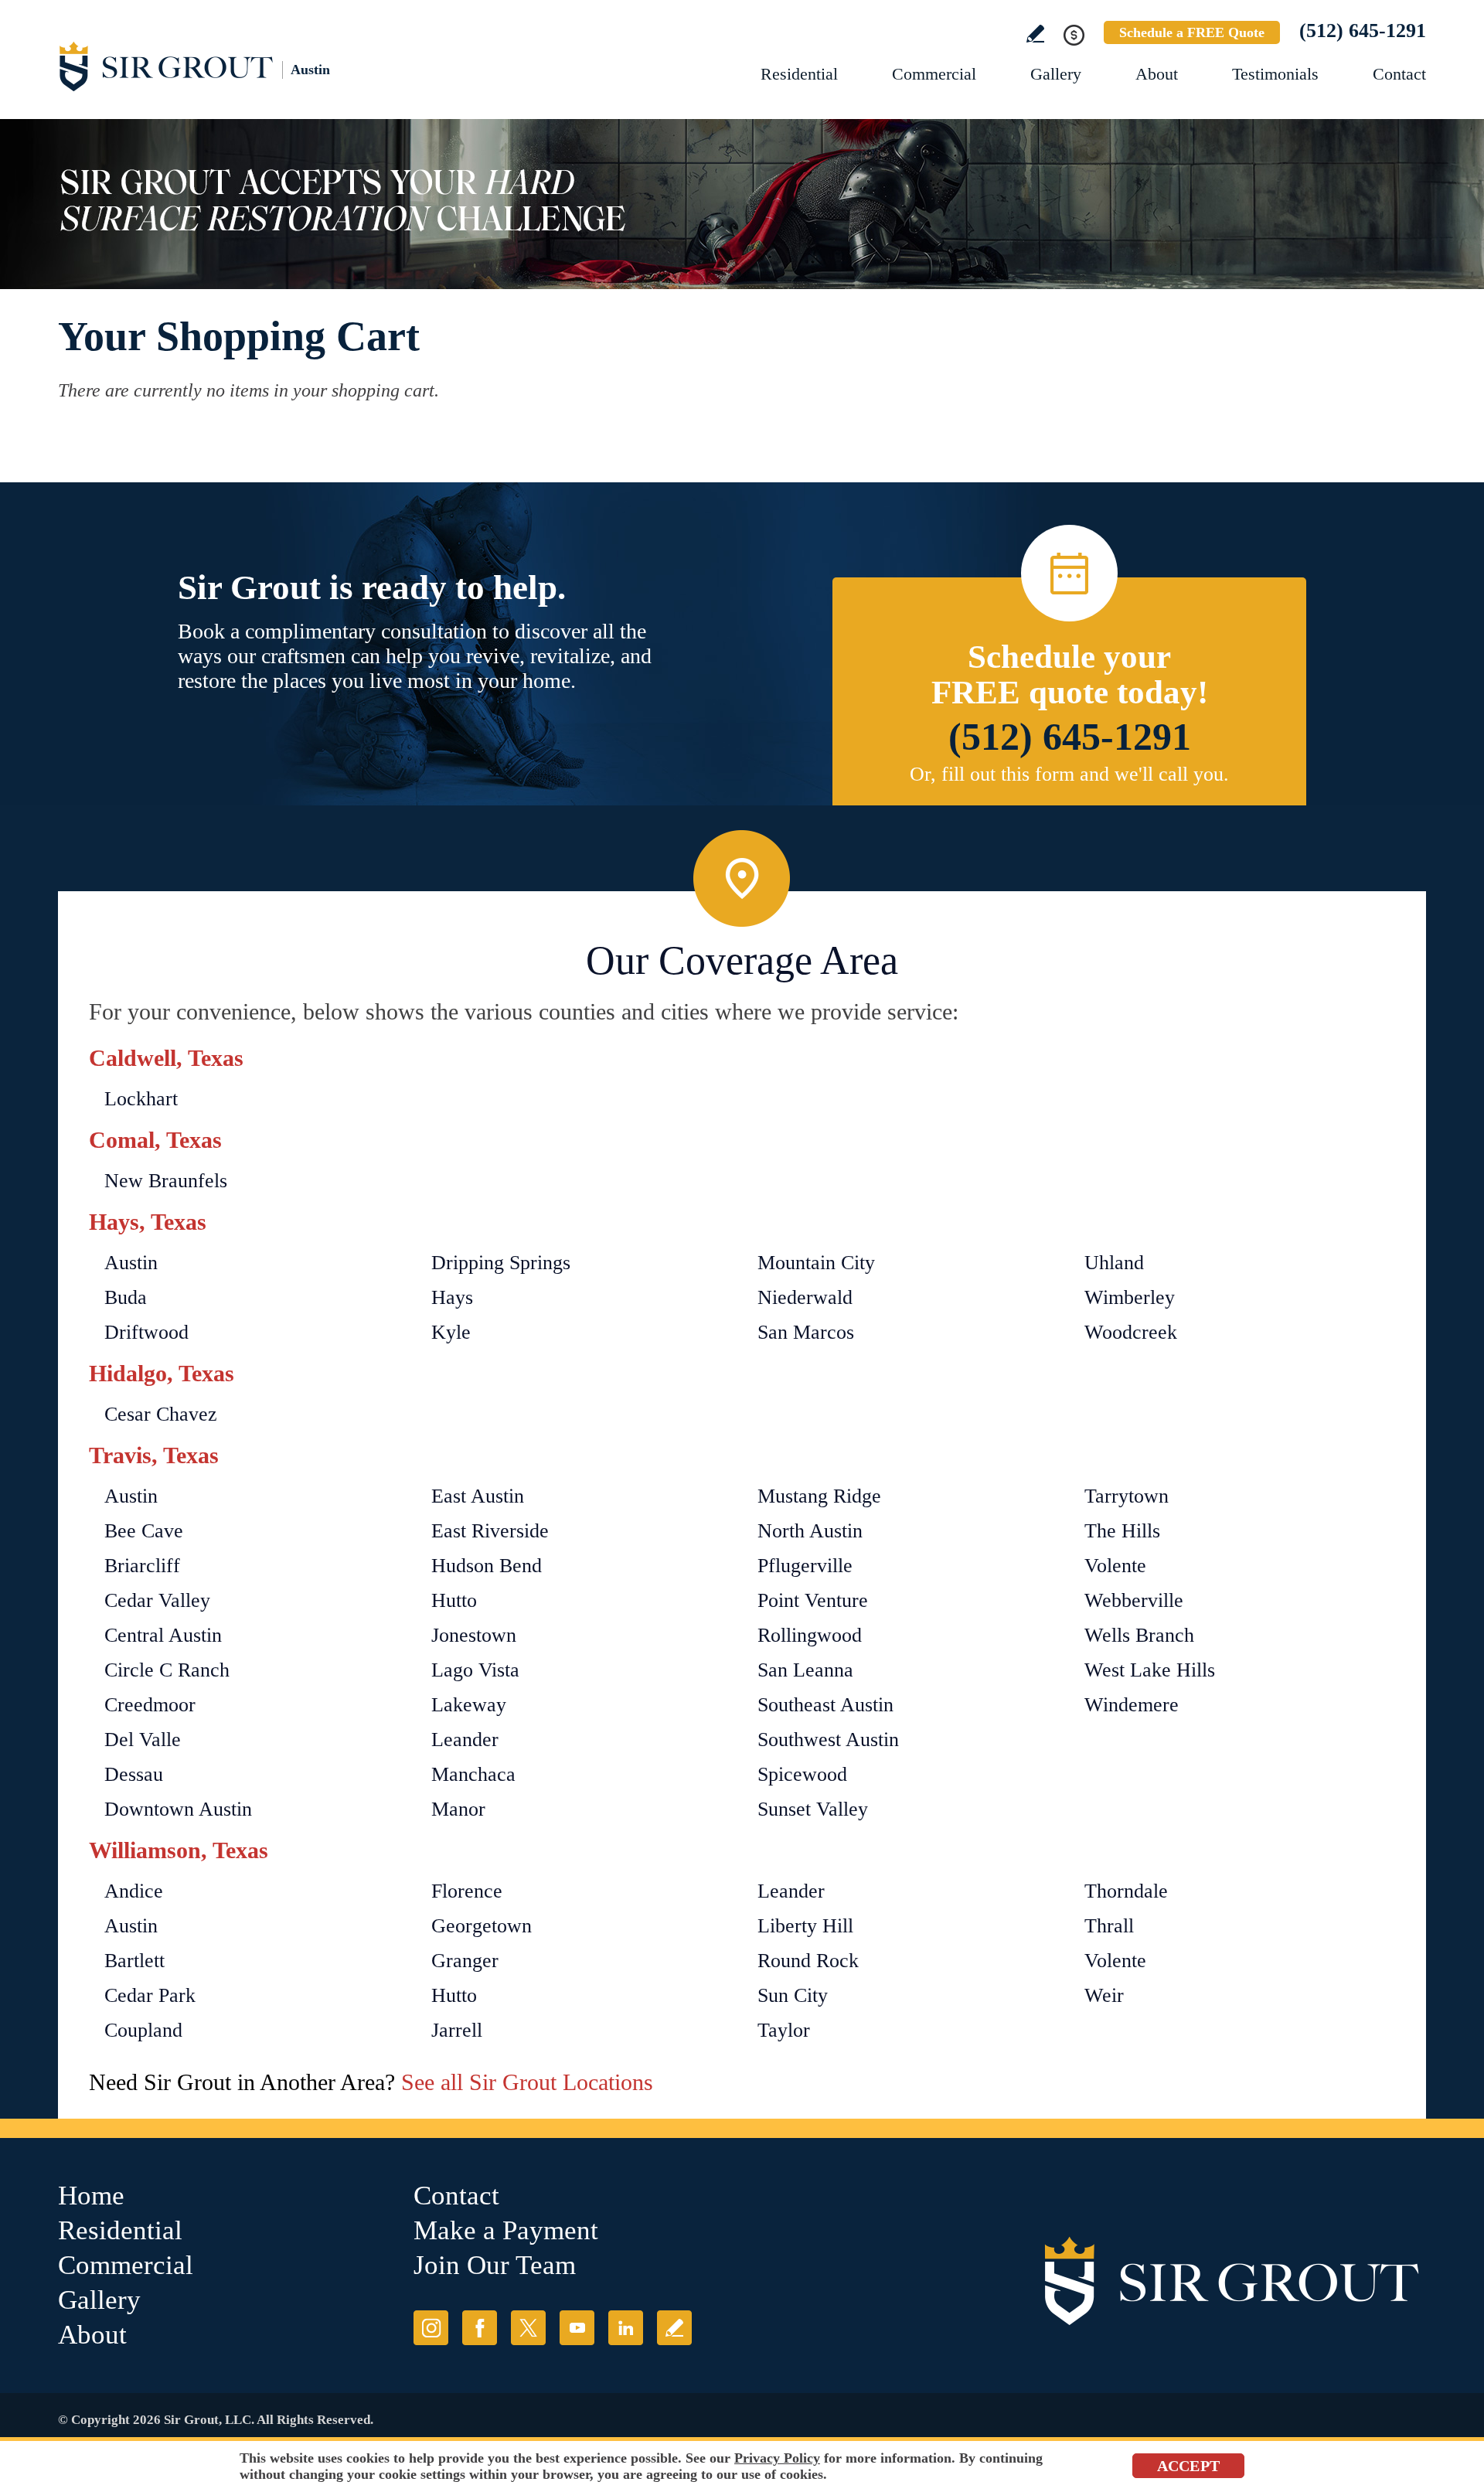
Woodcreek (1131, 1332)
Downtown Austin (178, 1809)
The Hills (1122, 1531)
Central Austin (163, 1635)
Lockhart (141, 1099)
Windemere (1132, 1705)
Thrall (1109, 1926)
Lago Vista (475, 1670)
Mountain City (816, 1263)
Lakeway (469, 1705)
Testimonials (1275, 74)
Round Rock (808, 1961)
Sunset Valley (813, 1809)
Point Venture (813, 1600)
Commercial (934, 74)
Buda (126, 1297)
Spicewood (802, 1774)
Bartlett (134, 1961)
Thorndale (1126, 1891)
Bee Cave (144, 1531)
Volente (1115, 1566)
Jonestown (474, 1635)
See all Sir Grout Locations (527, 2082)
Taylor (784, 2030)
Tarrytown (1127, 1496)
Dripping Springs (501, 1263)
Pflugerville (805, 1566)
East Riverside (490, 1531)
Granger (465, 1961)
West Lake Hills (1150, 1670)
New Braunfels (166, 1181)
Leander (465, 1740)
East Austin (478, 1496)
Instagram (431, 2328)
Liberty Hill (805, 1926)
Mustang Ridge (819, 1496)
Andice (134, 1891)
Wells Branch (1139, 1635)
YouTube (577, 2328)
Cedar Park (150, 1995)
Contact (1399, 74)
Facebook (480, 2328)
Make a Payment (506, 2230)
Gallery (1056, 74)
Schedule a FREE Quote (1192, 32)
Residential (799, 74)
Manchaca (473, 1774)
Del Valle (143, 1740)
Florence (467, 1891)
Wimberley (1130, 1297)
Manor (458, 1809)
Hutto (454, 1600)
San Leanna (805, 1670)
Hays (452, 1297)
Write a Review (1035, 34)
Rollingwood (810, 1635)
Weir (1104, 1995)
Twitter (528, 2328)
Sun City (793, 1995)
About (1157, 74)
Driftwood (146, 1332)
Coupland (143, 2030)
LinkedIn (626, 2328)
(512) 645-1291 (1363, 31)
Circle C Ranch (167, 1670)
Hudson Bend (487, 1566)
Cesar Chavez (161, 1414)
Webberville (1134, 1600)
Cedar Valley (157, 1600)
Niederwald (805, 1297)
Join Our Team (495, 2265)
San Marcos (806, 1332)
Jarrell (457, 2030)
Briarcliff (142, 1566)
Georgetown (482, 1926)
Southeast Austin (825, 1705)
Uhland (1114, 1263)
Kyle (451, 1332)
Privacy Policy (777, 2458)
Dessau (134, 1774)
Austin (131, 1263)
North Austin (810, 1531)
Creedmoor (150, 1705)
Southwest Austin (828, 1740)
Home (91, 2196)
